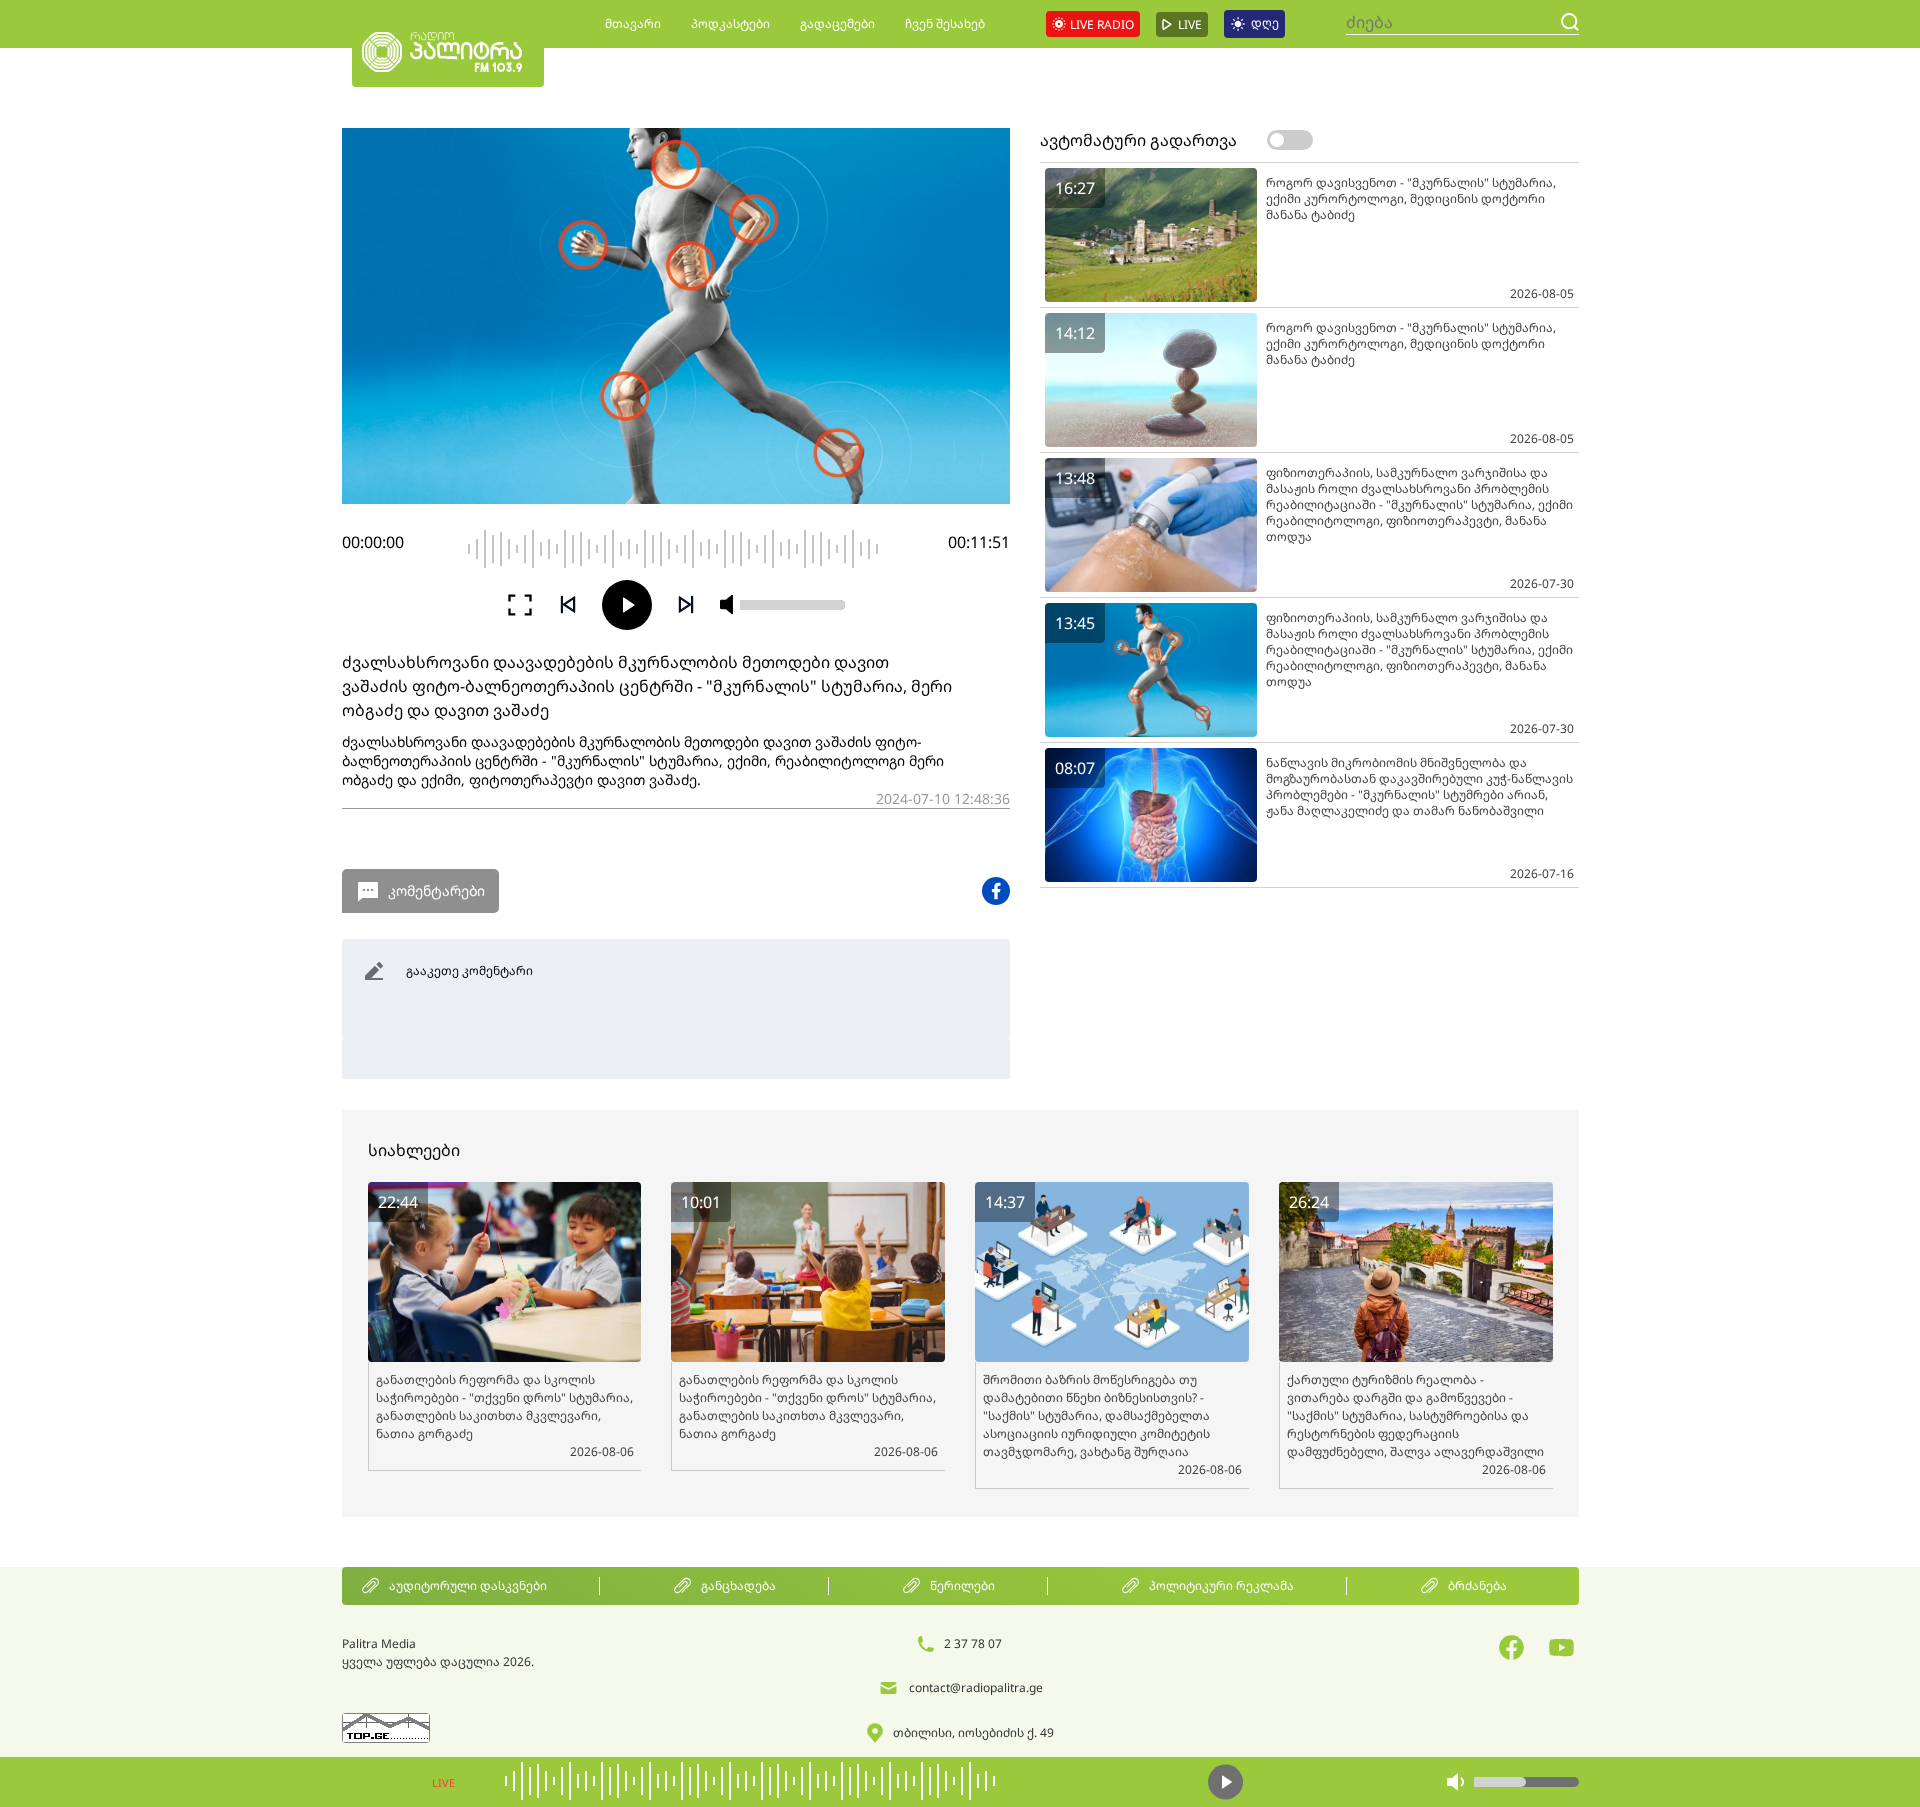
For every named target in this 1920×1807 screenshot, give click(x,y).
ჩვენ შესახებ (945, 23)
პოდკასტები (730, 23)
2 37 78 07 (973, 1643)
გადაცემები (837, 23)
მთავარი (633, 23)
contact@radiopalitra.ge (976, 1687)
